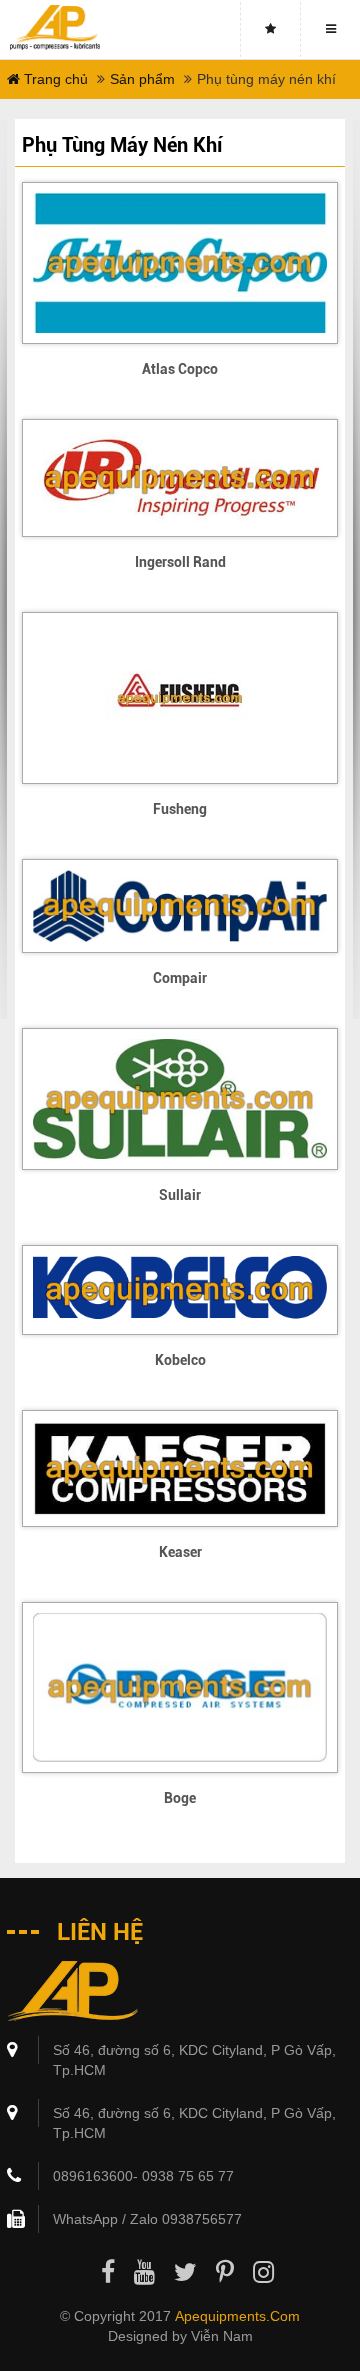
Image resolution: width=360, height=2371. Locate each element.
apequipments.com (237, 2316)
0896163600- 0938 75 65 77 (143, 2176)
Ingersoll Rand (180, 562)
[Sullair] (180, 1099)
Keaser (180, 1552)
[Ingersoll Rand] (180, 478)
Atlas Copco (180, 369)
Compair (180, 978)
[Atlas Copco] (180, 263)
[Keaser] (180, 1468)
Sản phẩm (142, 79)
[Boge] (180, 1687)
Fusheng (180, 809)
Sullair (180, 1195)
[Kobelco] (180, 1289)
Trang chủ (54, 79)
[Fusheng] (180, 698)
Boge (180, 1798)
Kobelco (180, 1360)
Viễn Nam (222, 2336)
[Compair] (180, 906)
